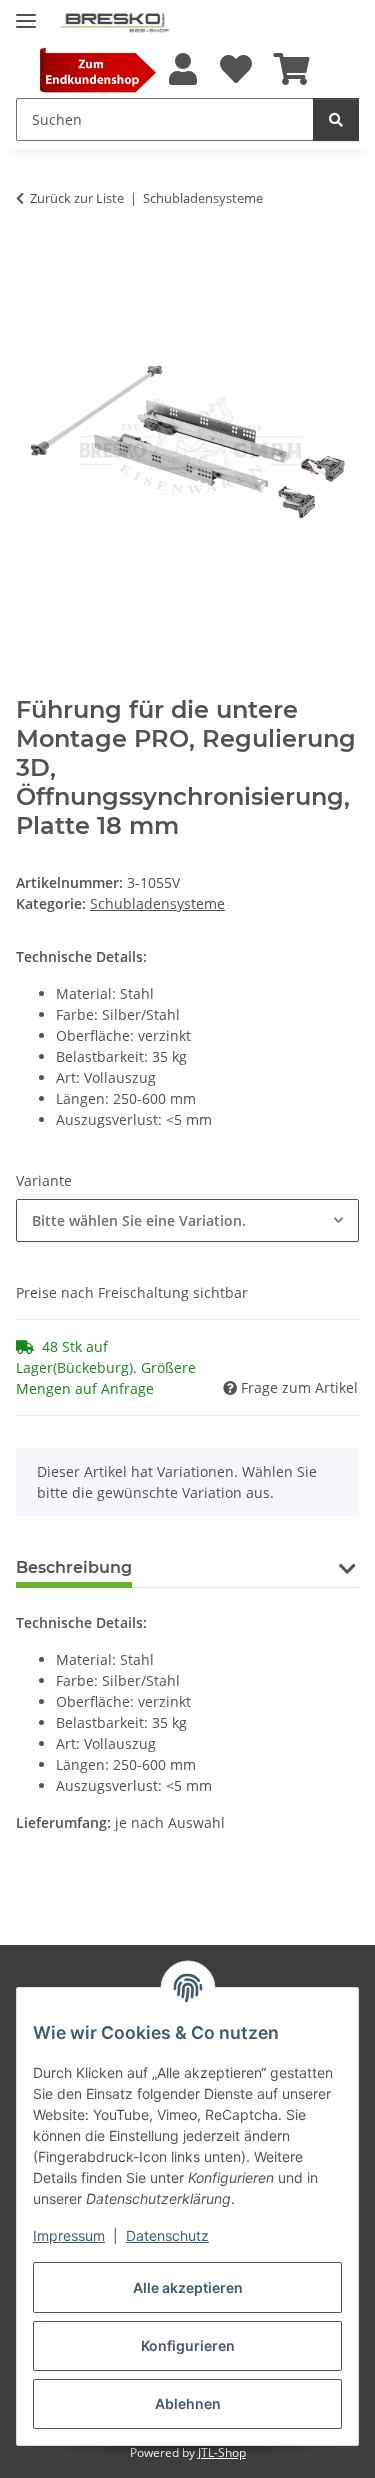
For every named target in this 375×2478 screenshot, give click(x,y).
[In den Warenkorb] (32, 260)
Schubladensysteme (157, 903)
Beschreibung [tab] (74, 1567)
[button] (183, 70)
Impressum (69, 2235)
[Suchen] (336, 119)
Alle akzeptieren (188, 2287)
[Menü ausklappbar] (26, 12)
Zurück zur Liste (77, 198)
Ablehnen (188, 2403)
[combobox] (187, 1220)
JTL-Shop (222, 2452)
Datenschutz (167, 2235)
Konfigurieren (188, 2345)
